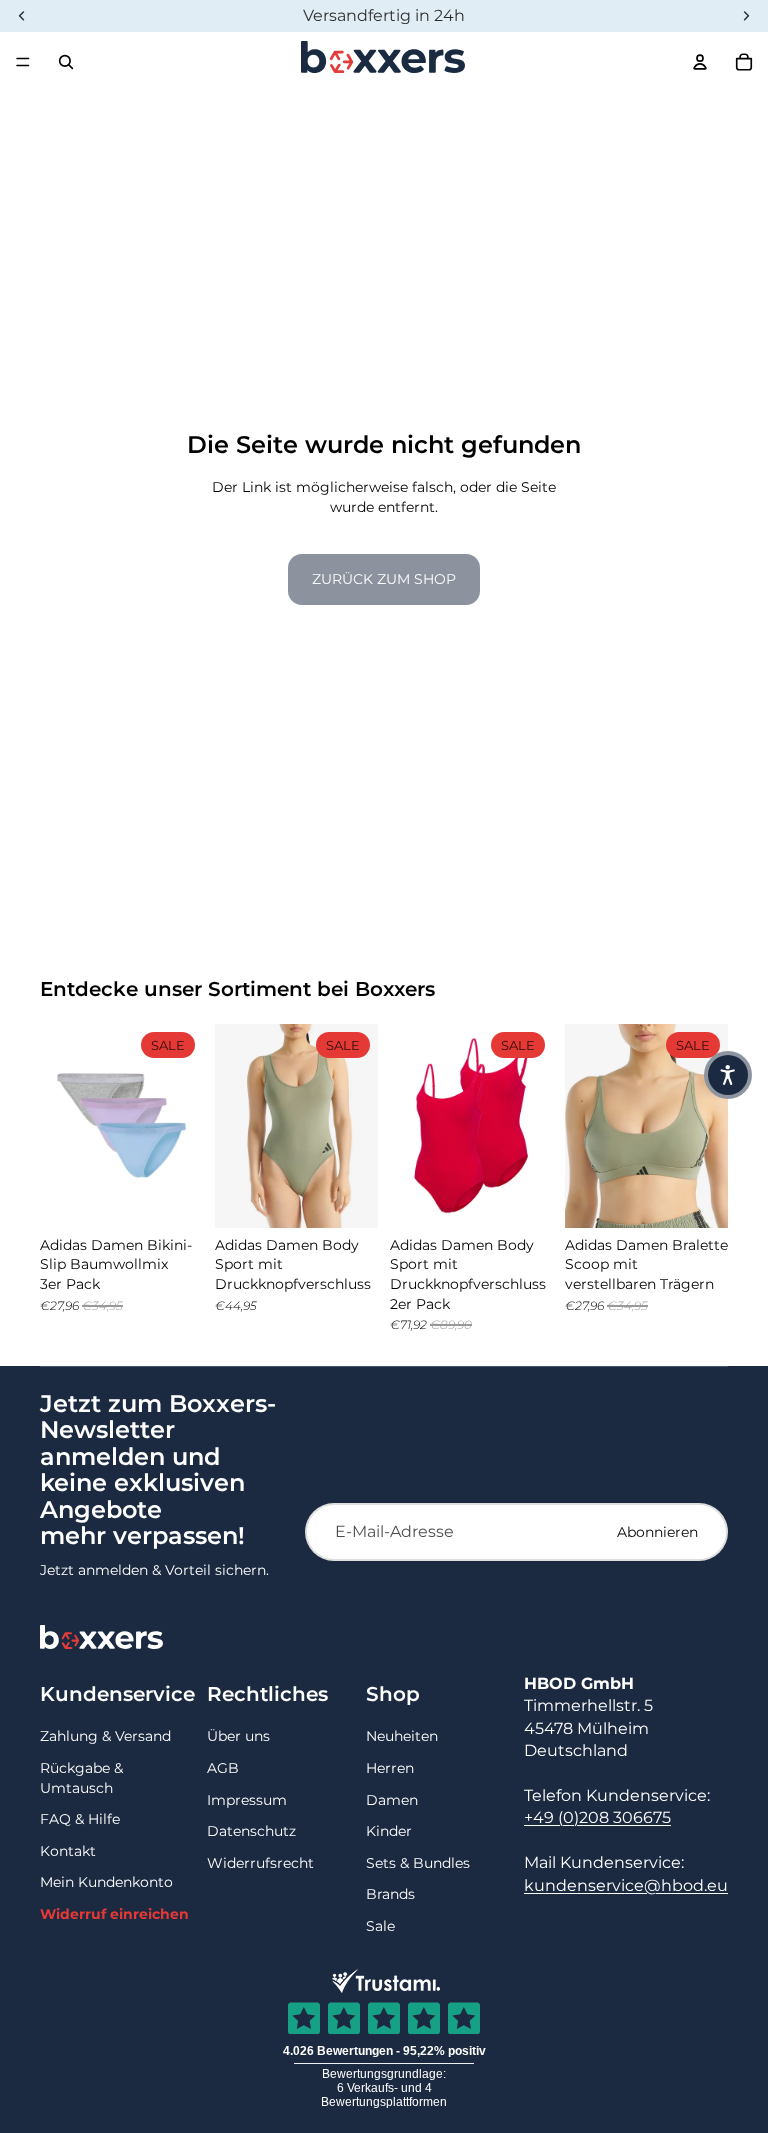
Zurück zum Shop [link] (384, 579)
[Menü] (23, 62)
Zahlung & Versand (105, 1736)
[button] (728, 1075)
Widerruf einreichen (114, 1914)
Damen (392, 1800)
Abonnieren (657, 1532)
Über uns (238, 1736)
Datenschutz (251, 1831)
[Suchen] (66, 62)
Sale (380, 1926)
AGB (223, 1768)
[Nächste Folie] (181, 1126)
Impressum (247, 1800)
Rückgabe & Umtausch (81, 1778)
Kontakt (68, 1851)
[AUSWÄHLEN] (172, 1197)
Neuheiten (402, 1736)
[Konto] (700, 62)
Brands (390, 1894)
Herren (390, 1768)
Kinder (389, 1831)
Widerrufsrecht (260, 1863)
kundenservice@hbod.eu (626, 1885)
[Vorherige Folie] (62, 1126)
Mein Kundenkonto (106, 1882)
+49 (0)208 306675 (597, 1817)
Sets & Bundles (418, 1863)
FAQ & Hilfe (80, 1819)
